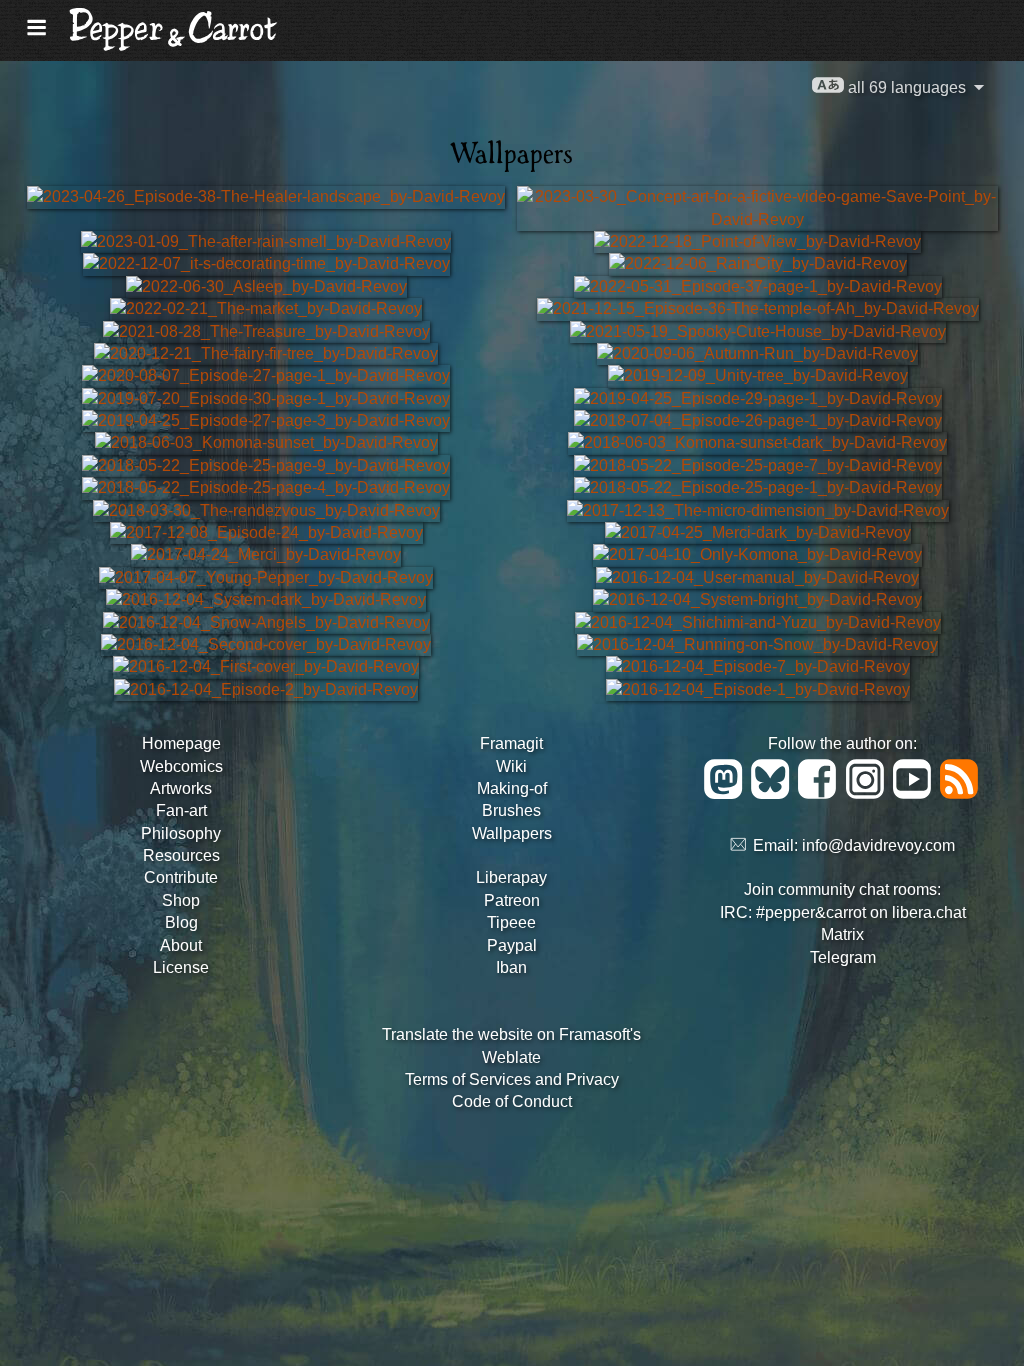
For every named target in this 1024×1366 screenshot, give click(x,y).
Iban (511, 967)
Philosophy (181, 833)
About (181, 945)
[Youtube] (915, 793)
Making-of (512, 788)
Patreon (512, 900)
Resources (181, 855)
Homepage (181, 743)
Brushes (511, 810)
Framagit (511, 743)
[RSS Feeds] (960, 793)
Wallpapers (512, 833)
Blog (181, 922)
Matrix (842, 934)
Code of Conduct (512, 1101)
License (181, 967)
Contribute (181, 877)
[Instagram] (868, 793)
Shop (181, 900)
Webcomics (181, 766)
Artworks (181, 788)
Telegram (843, 957)
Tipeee (511, 922)
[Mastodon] (726, 793)
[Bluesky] (773, 793)
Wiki (511, 766)
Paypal (512, 945)
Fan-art (181, 810)
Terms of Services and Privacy (512, 1079)
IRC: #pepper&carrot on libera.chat (843, 912)
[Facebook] (820, 793)
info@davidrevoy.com (878, 845)
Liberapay (511, 877)
